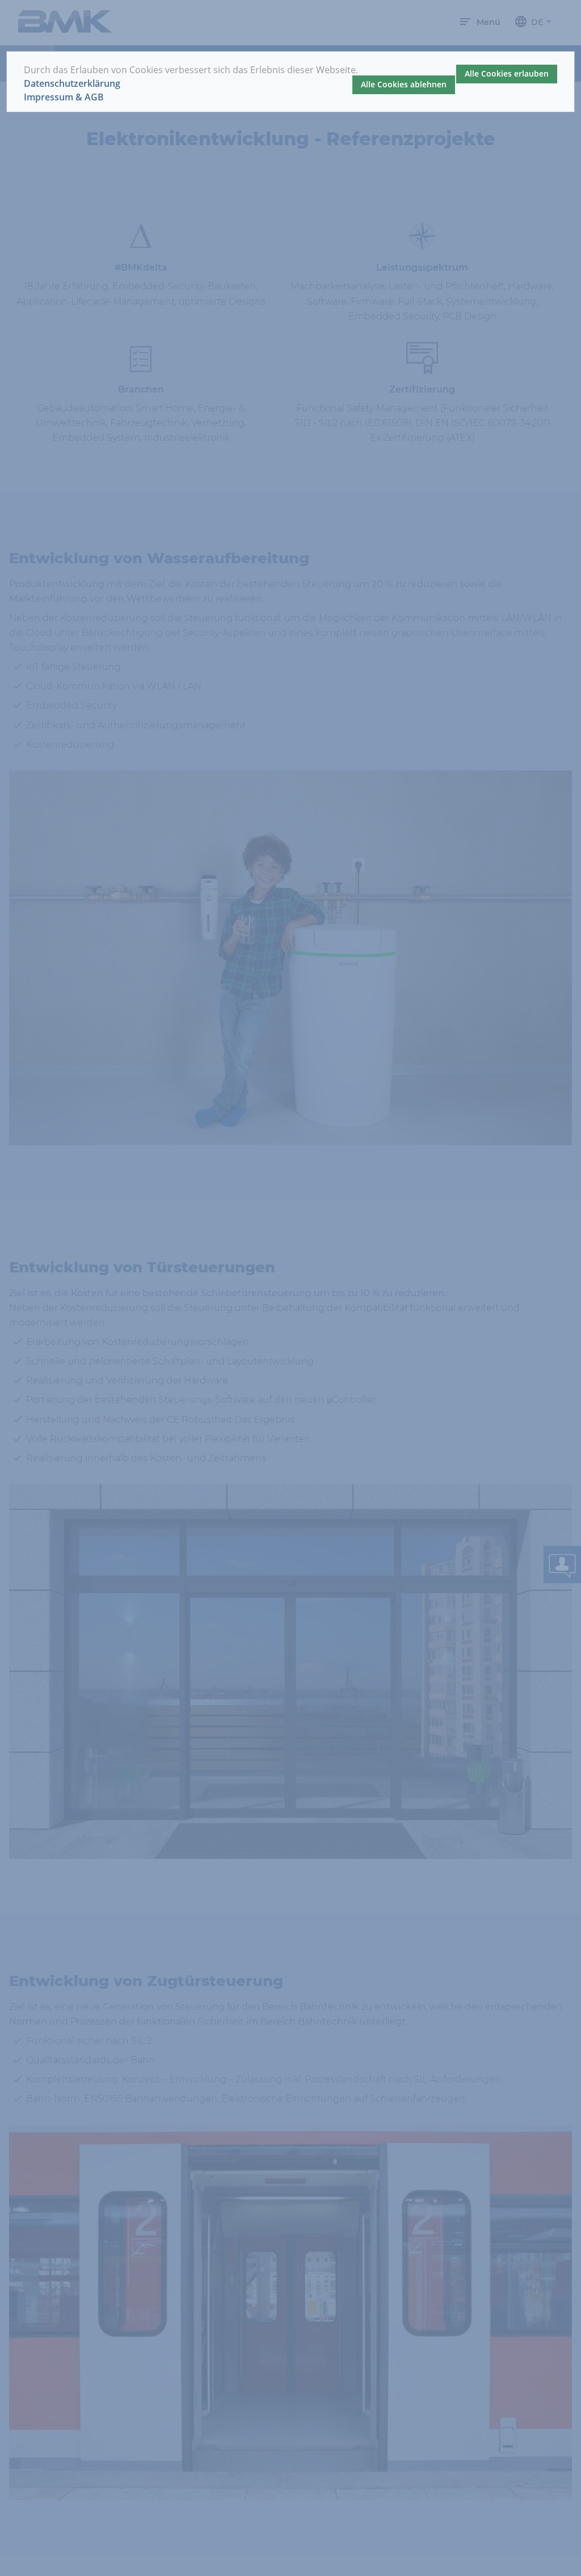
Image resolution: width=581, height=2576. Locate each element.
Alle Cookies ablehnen (404, 84)
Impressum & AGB (64, 97)
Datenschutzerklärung (72, 84)
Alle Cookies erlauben (507, 73)
